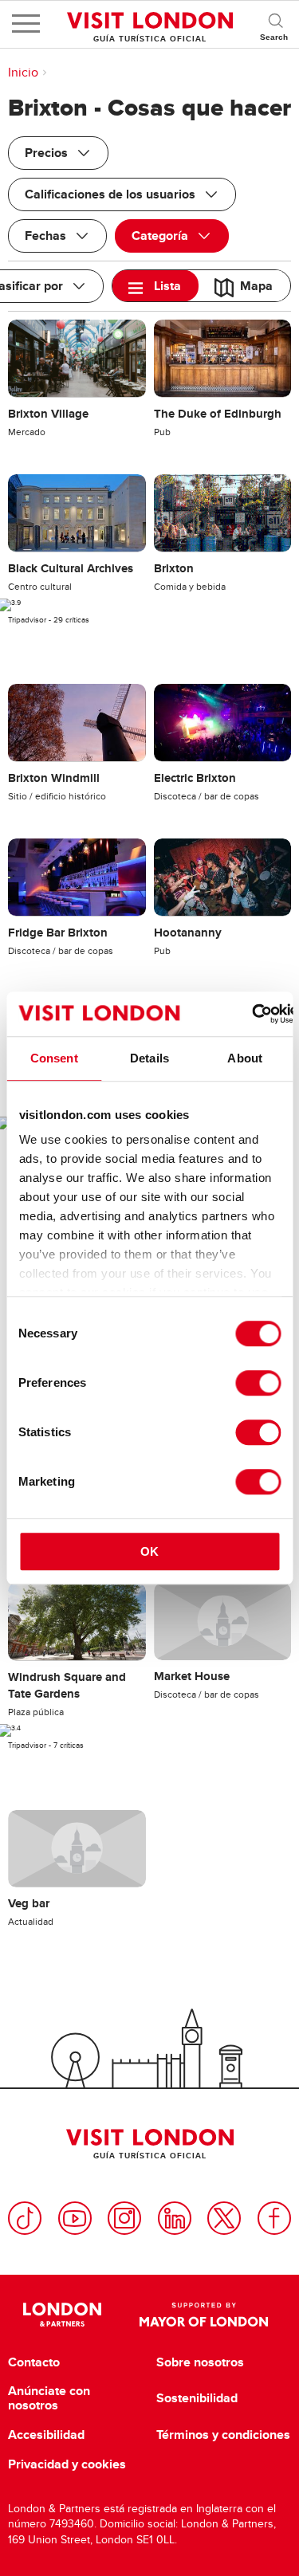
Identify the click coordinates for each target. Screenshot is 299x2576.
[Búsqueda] (275, 24)
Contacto (34, 2362)
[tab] (155, 286)
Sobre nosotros (200, 2362)
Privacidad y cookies (67, 2464)
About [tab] (245, 1058)
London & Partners (63, 2315)
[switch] (258, 1383)
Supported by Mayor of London (204, 2315)
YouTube (75, 2218)
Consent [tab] (54, 1058)
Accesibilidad (46, 2435)
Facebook (274, 2218)
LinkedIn (175, 2218)
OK (149, 1551)
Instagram (124, 2218)
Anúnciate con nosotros (49, 2398)
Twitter (224, 2218)
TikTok (25, 2218)
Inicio (23, 73)
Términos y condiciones (223, 2435)
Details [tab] (149, 1058)
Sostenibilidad (197, 2398)
